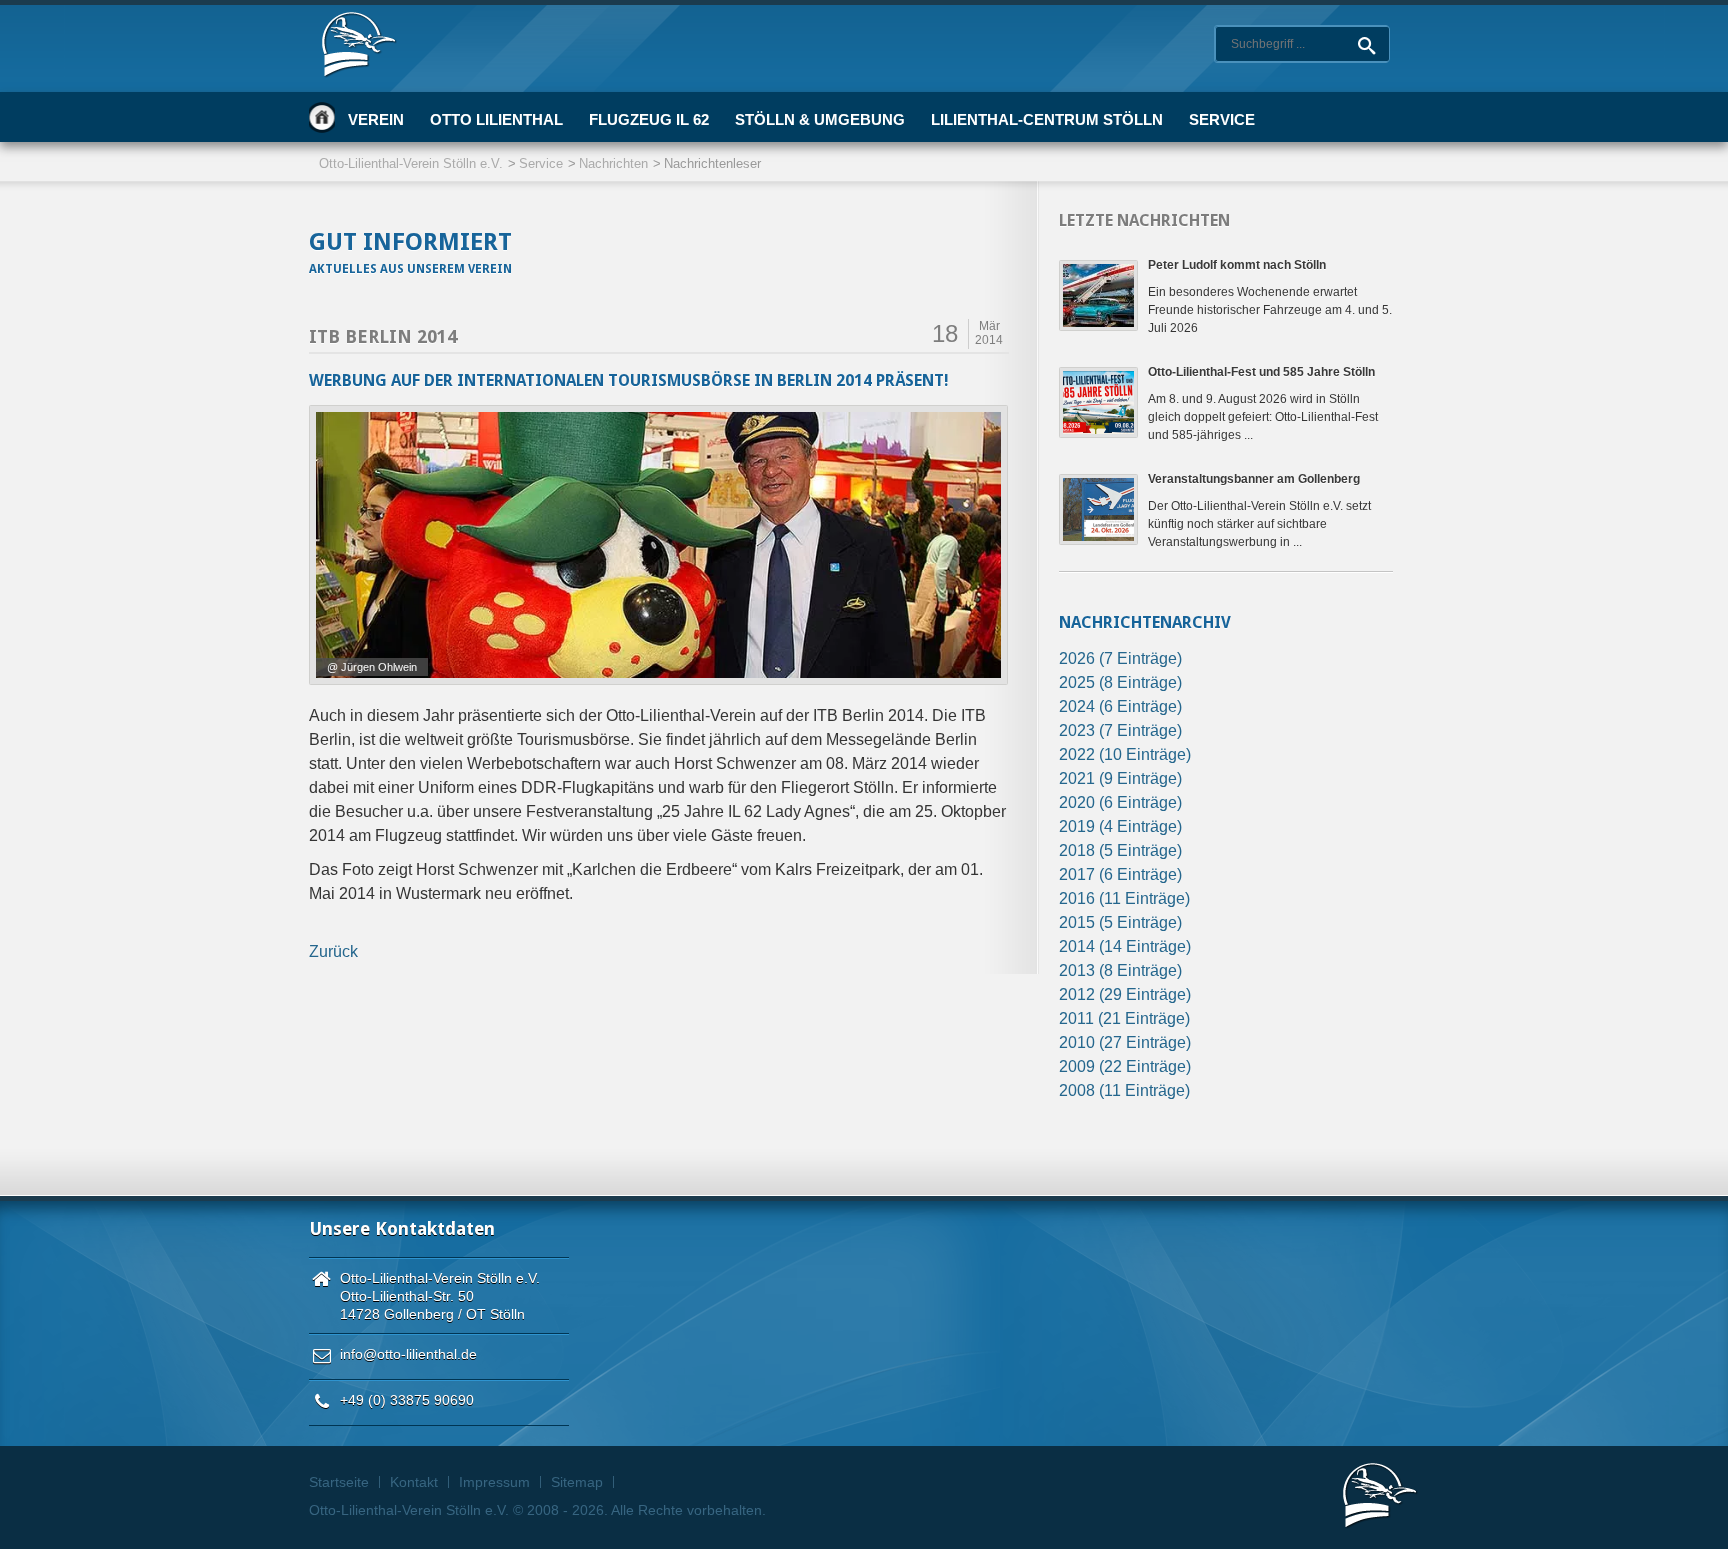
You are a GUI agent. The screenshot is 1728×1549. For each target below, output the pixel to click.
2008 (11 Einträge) (1124, 1090)
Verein (376, 119)
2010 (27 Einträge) (1125, 1042)
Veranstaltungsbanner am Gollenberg (1254, 479)
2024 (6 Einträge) (1120, 706)
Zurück (333, 951)
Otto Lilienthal (496, 119)
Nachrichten (613, 163)
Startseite (322, 117)
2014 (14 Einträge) (1125, 946)
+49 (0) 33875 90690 (407, 1400)
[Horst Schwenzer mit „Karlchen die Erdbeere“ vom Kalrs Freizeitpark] (658, 544)
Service (1222, 119)
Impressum (494, 1482)
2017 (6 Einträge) (1120, 874)
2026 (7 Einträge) (1120, 658)
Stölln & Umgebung (820, 119)
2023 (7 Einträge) (1120, 730)
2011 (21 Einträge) (1124, 1018)
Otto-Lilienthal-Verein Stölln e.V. (411, 163)
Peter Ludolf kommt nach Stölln (1237, 265)
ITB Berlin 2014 (383, 336)
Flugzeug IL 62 (649, 119)
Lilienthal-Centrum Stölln (1047, 119)
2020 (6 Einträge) (1120, 802)
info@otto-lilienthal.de (408, 1354)
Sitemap (577, 1482)
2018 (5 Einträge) (1120, 850)
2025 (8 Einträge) (1120, 682)
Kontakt (414, 1482)
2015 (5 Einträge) (1120, 922)
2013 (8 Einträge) (1120, 970)
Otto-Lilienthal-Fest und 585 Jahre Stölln (1261, 372)
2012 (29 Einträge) (1125, 994)
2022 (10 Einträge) (1125, 754)
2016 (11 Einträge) (1124, 898)
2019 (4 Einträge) (1120, 826)
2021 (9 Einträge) (1120, 778)
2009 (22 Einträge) (1125, 1066)
